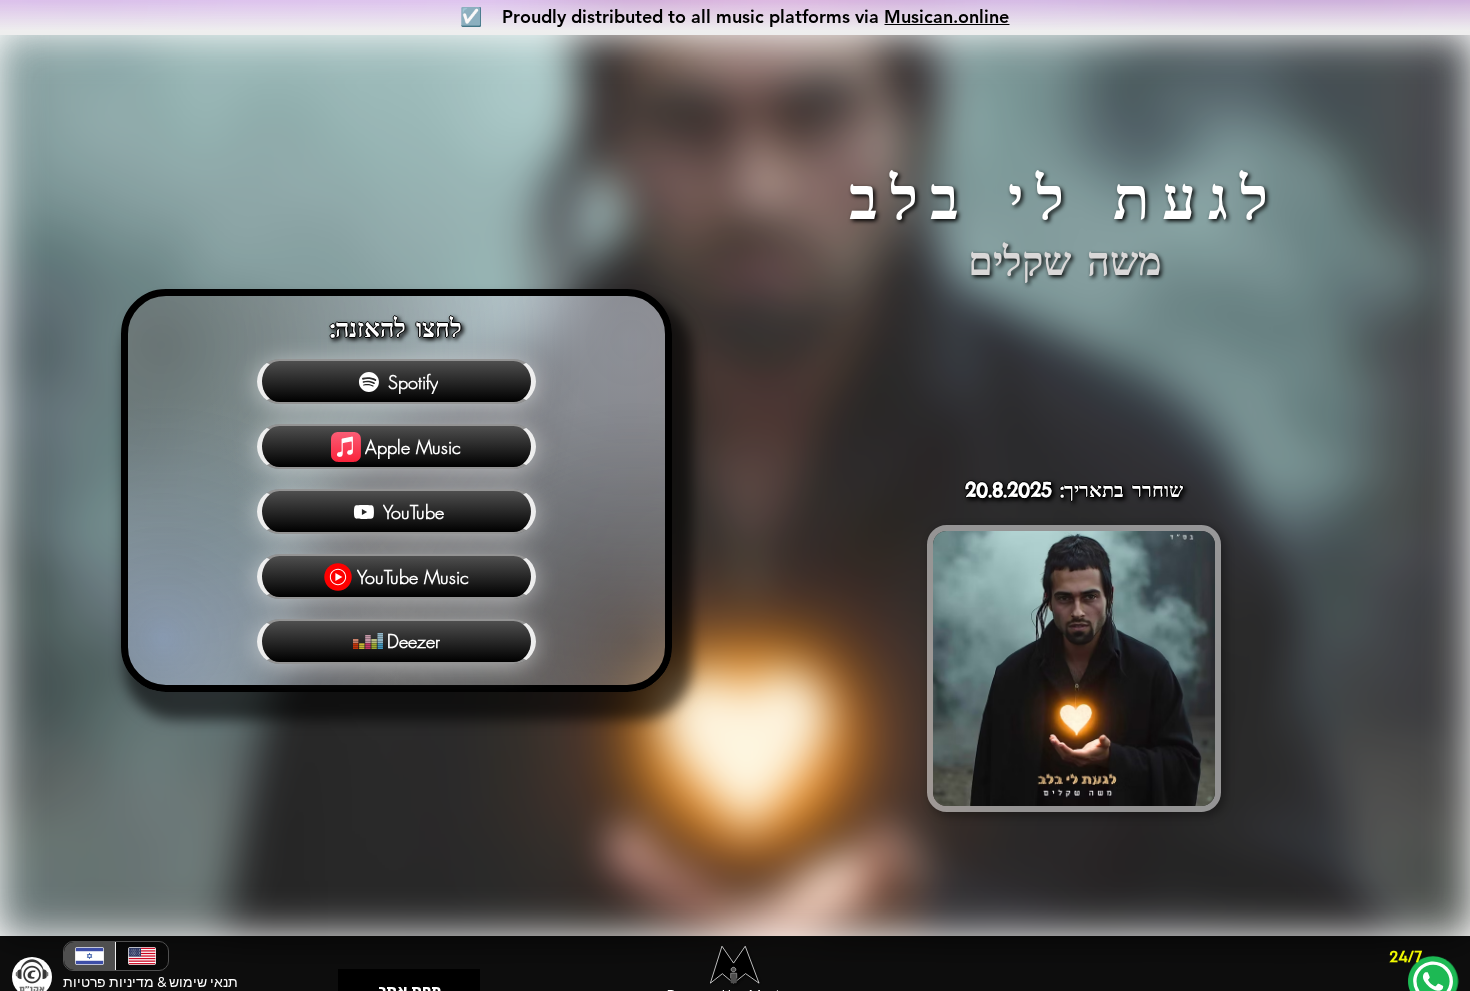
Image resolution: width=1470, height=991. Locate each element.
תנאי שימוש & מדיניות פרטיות (150, 982)
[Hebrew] (89, 956)
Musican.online (946, 16)
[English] (141, 956)
